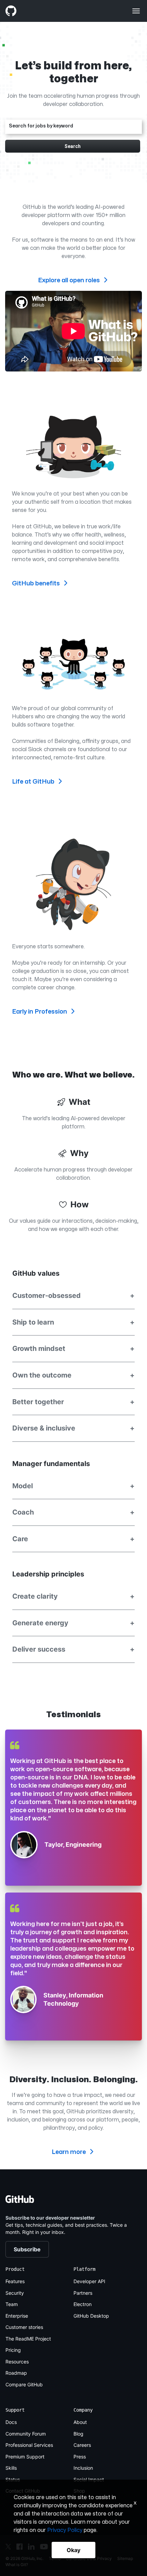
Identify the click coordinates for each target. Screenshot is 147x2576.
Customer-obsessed (73, 1296)
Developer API (89, 2281)
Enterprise (17, 2316)
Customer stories (24, 2327)
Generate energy (73, 1623)
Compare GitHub (24, 2384)
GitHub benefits (37, 583)
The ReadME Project (28, 2339)
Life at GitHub (34, 781)
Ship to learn (73, 1322)
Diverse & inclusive (73, 1428)
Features (15, 2281)
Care (73, 1539)
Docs (11, 2422)
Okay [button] (73, 2550)
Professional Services (29, 2445)
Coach (73, 1512)
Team (12, 2304)
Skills (11, 2468)
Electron (83, 2304)
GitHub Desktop (91, 2316)
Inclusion (83, 2468)
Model (73, 1486)
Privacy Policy (65, 2530)
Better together (73, 1402)
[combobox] (74, 126)
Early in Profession (40, 1011)
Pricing (13, 2350)
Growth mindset (73, 1348)
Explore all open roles (70, 280)
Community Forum (26, 2434)
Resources (17, 2362)
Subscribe (27, 2249)
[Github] (39, 11)
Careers (82, 2445)
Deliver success (73, 1649)
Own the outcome (73, 1375)
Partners (83, 2293)
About (80, 2422)
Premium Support (25, 2457)
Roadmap (16, 2373)
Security (15, 2293)
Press (80, 2457)
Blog (78, 2434)
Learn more (69, 2152)
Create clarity (73, 1596)
